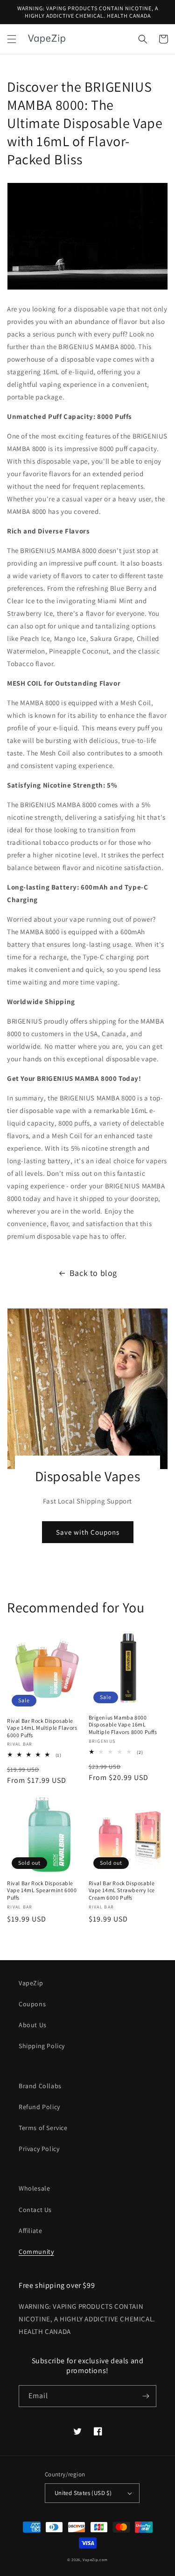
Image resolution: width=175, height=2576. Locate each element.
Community (36, 2252)
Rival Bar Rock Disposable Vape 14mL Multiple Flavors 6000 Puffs (42, 1728)
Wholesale (34, 2188)
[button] (12, 39)
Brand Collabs (40, 2086)
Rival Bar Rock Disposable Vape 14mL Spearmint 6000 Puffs (42, 1890)
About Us (33, 2025)
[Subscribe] (146, 2396)
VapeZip (31, 1983)
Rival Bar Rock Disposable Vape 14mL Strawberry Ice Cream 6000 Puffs (122, 1890)
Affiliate (30, 2231)
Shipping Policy (42, 2046)
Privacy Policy (39, 2149)
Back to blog (93, 1273)
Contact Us (35, 2210)
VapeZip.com (95, 2559)
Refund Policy (39, 2107)
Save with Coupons (88, 1532)
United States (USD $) (83, 2493)
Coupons (32, 2004)
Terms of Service (43, 2128)
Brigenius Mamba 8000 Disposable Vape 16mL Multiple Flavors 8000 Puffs (123, 1725)
